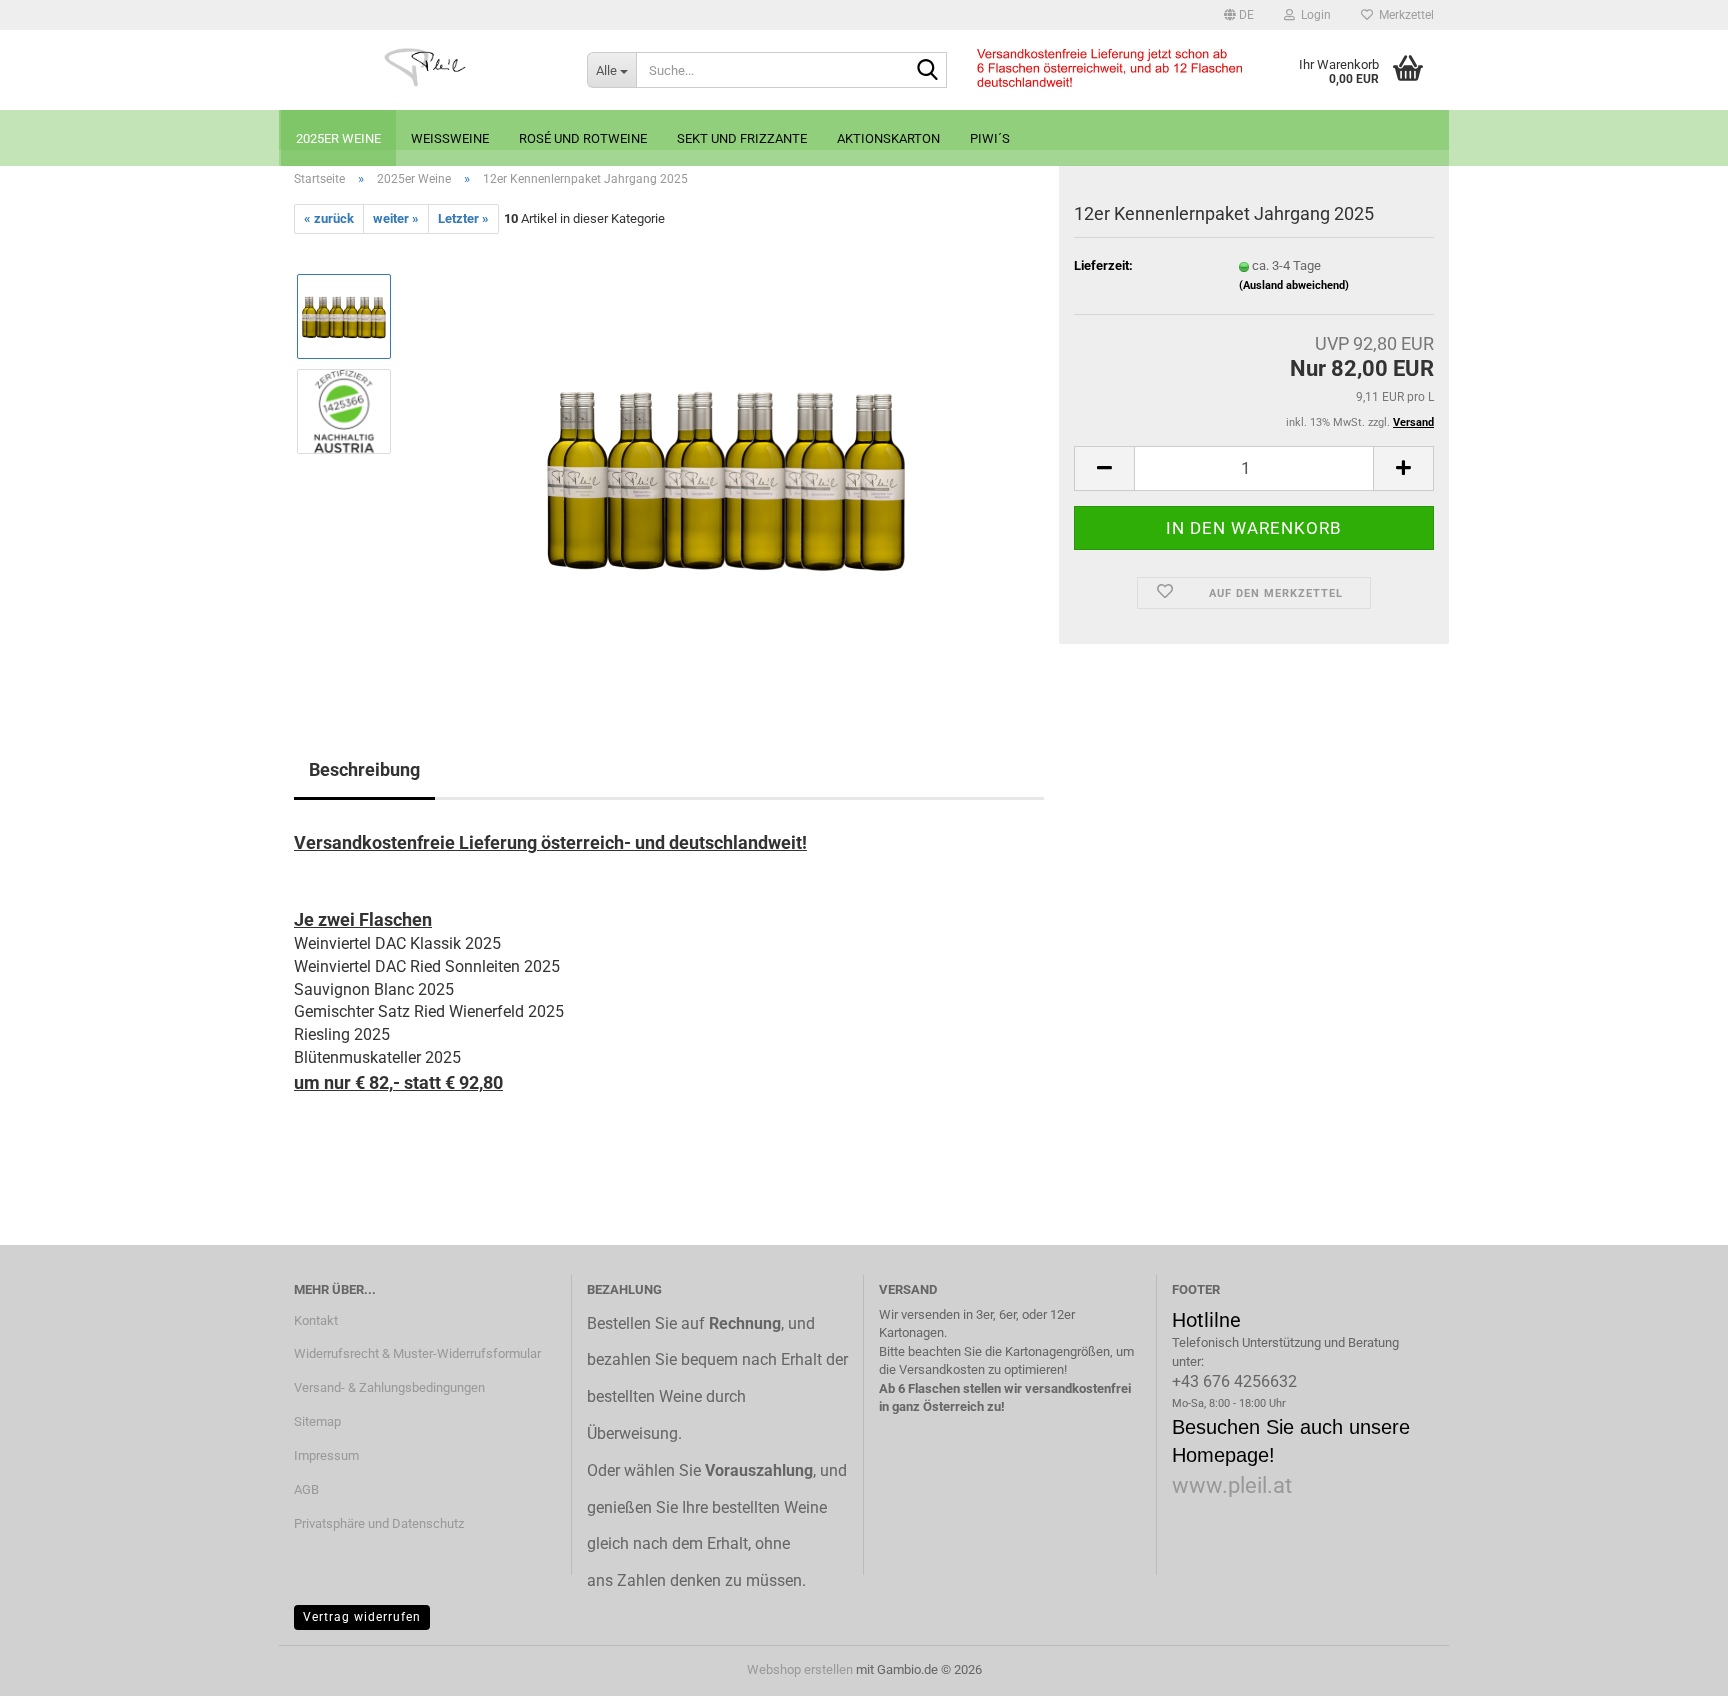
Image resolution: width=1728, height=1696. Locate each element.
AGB (306, 1489)
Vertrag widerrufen (362, 1617)
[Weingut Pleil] (425, 70)
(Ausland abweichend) (1294, 285)
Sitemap (317, 1421)
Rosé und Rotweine (583, 138)
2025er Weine (338, 138)
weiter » (396, 218)
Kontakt (316, 1320)
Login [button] (1313, 15)
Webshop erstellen (800, 1669)
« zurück (329, 218)
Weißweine (450, 138)
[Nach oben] (1673, 1666)
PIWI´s (990, 138)
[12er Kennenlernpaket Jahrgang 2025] (726, 458)
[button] (1239, 15)
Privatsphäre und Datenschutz (379, 1523)
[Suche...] (928, 71)
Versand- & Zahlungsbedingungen (389, 1387)
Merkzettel (1403, 15)
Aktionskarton (888, 138)
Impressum (326, 1455)
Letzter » (463, 218)
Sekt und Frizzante (742, 138)
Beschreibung (364, 769)
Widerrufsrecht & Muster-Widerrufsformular (417, 1353)
